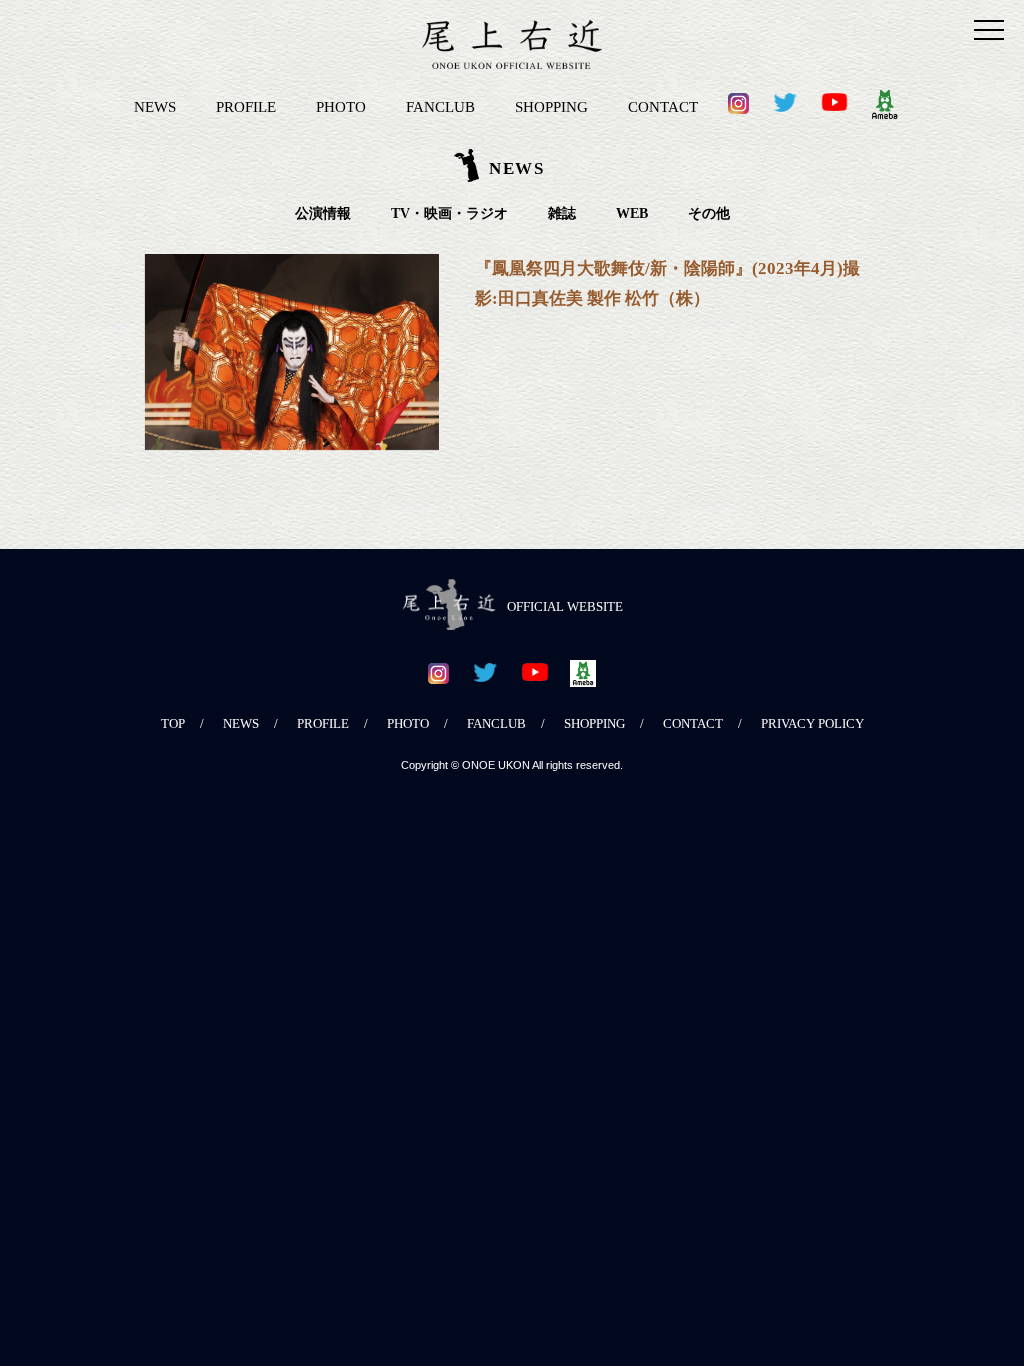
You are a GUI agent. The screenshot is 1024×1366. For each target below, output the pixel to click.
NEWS (155, 106)
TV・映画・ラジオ (449, 213)
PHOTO (341, 106)
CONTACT (663, 106)
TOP (173, 724)
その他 (709, 213)
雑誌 (562, 213)
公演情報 (323, 213)
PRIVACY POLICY (812, 724)
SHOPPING (551, 106)
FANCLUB (440, 106)
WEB (632, 213)
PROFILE (246, 106)
